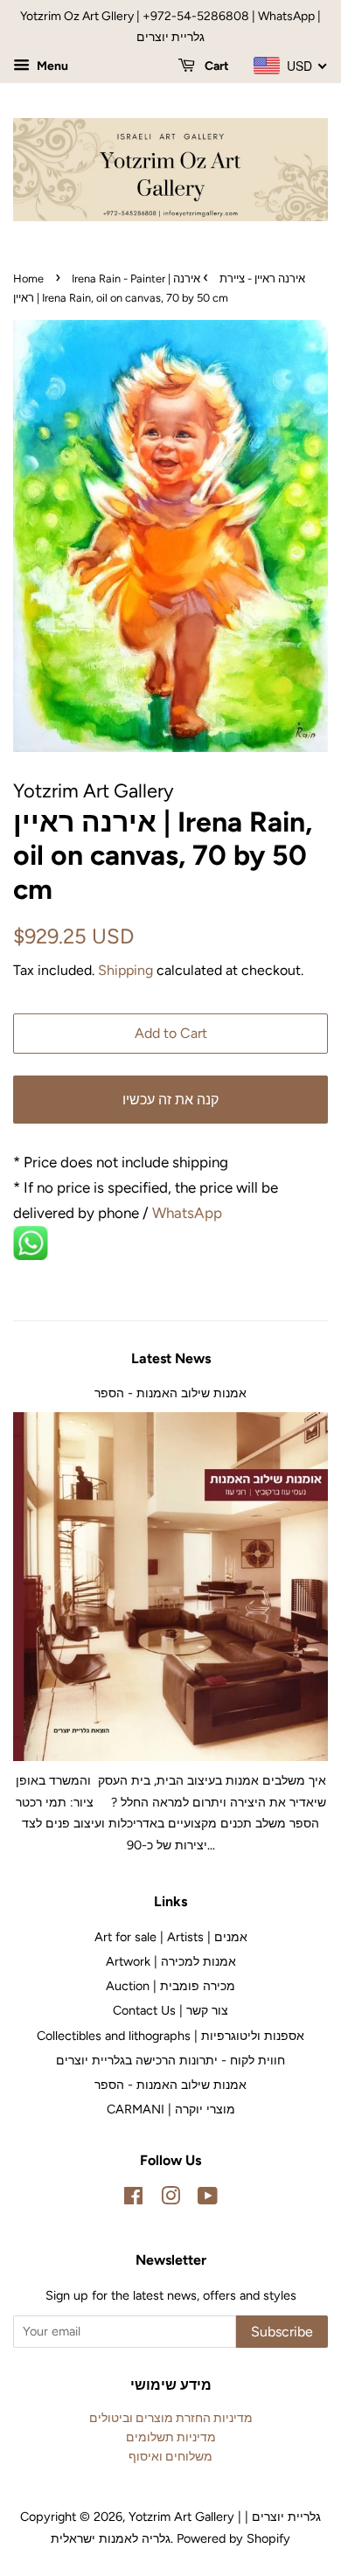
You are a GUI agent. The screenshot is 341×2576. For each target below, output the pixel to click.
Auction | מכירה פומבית (170, 1986)
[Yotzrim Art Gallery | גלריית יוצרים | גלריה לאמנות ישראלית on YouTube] (208, 2199)
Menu (51, 66)
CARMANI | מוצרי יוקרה (171, 2109)
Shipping (125, 970)
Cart (216, 66)
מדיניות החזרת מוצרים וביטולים (171, 2418)
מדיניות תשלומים (171, 2437)
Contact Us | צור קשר (170, 2010)
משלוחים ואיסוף (170, 2456)
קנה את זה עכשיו (170, 1100)
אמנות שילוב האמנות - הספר (170, 1393)
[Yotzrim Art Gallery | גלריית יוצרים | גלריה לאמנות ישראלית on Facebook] (133, 2199)
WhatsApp (189, 1213)
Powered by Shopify (233, 2538)
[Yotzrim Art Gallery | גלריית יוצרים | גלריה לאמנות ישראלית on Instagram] (170, 2199)
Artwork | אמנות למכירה (171, 1961)
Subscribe (282, 2332)
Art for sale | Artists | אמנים (171, 1937)
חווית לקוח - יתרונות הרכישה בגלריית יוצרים (170, 2060)
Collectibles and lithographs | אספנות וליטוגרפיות (170, 2036)
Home (28, 278)
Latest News (171, 1358)
